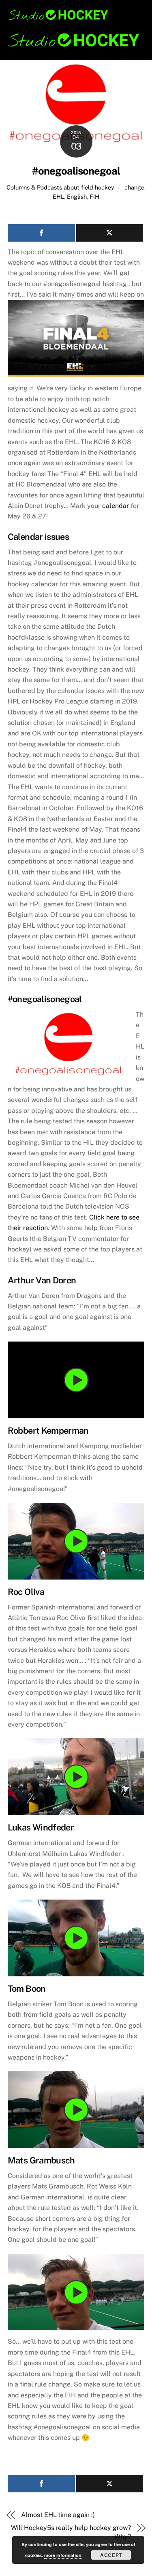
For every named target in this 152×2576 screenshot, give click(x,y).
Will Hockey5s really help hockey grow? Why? (71, 2532)
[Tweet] (110, 233)
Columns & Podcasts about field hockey (60, 187)
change (134, 187)
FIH (94, 197)
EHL (58, 197)
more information (63, 2555)
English (77, 197)
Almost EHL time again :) (58, 2515)
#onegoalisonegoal (76, 171)
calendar (116, 506)
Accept (111, 2555)
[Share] (41, 233)
